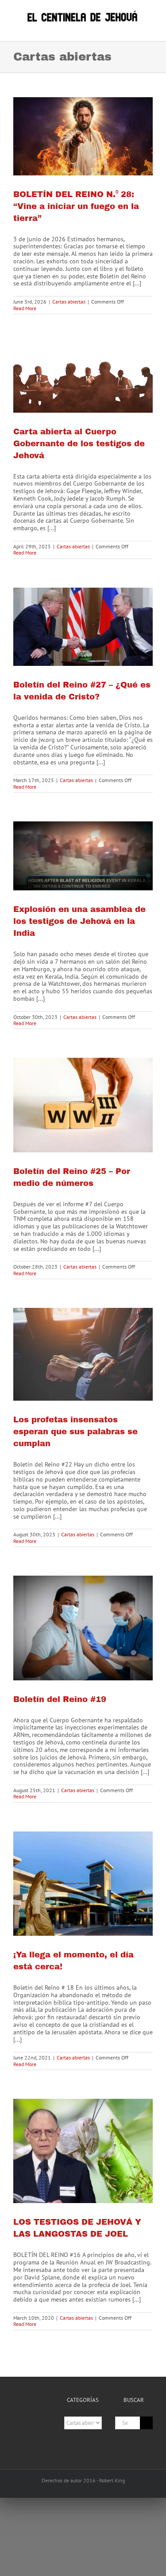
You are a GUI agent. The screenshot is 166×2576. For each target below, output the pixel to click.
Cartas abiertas (69, 302)
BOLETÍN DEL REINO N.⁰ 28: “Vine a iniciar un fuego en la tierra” (76, 206)
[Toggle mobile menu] (149, 28)
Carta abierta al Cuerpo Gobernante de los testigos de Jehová (79, 444)
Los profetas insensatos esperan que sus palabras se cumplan (75, 1432)
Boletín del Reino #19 (60, 1699)
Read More (25, 308)
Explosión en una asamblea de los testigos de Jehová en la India (79, 921)
